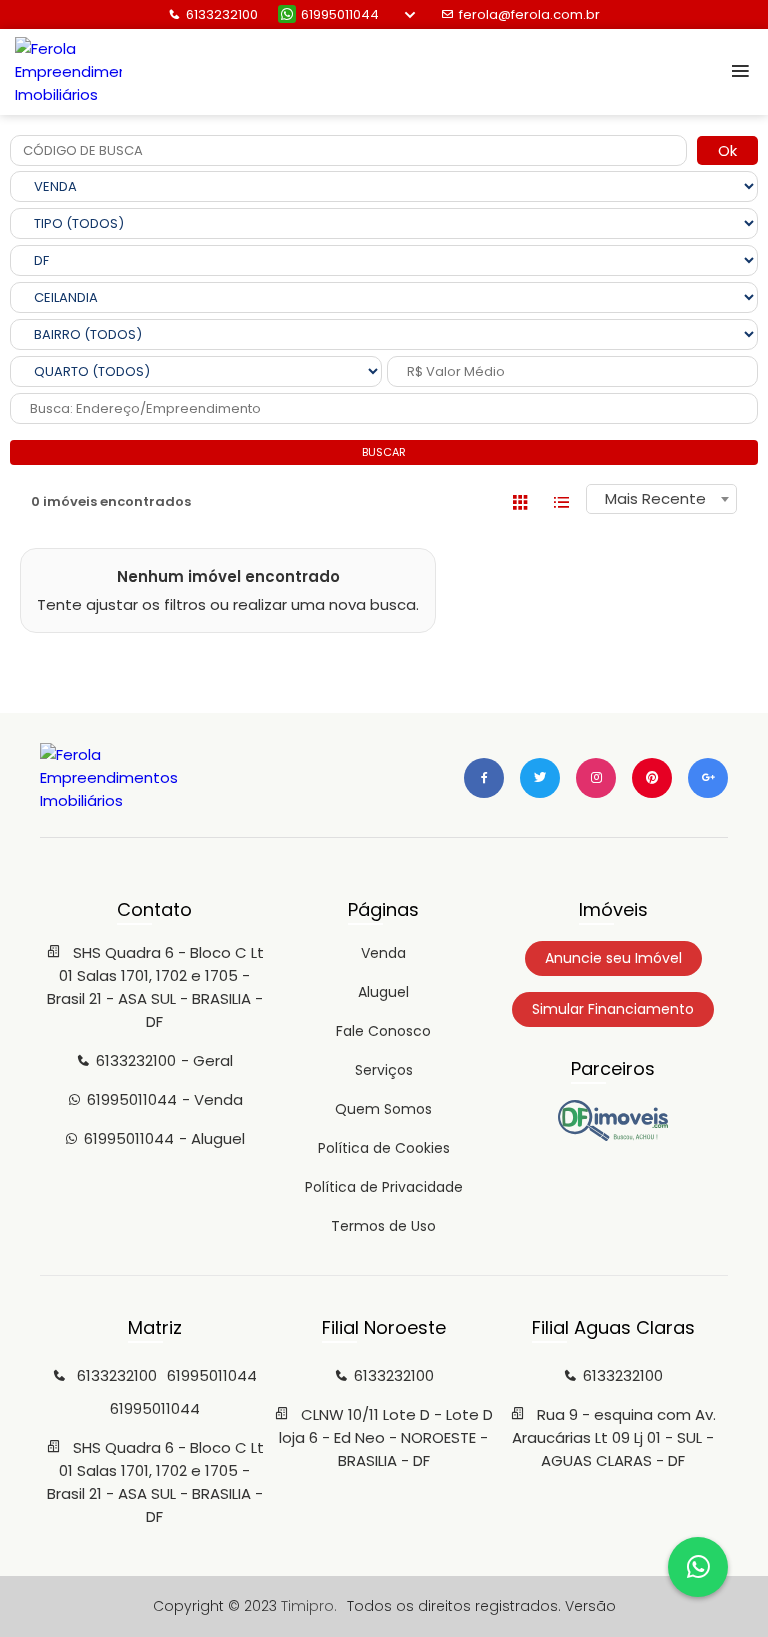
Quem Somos (383, 1109)
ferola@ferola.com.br (529, 14)
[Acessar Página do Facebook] (484, 778)
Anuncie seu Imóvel (613, 958)
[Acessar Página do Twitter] (540, 778)
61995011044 (340, 14)
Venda (383, 953)
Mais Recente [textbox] (655, 498)
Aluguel (383, 992)
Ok (727, 150)
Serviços (384, 1070)
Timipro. (309, 1606)
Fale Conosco (383, 1031)
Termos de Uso (383, 1226)
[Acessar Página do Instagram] (596, 778)
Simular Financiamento (613, 1009)
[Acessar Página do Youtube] (652, 778)
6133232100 (222, 14)
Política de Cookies (384, 1148)
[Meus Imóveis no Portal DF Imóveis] (613, 1136)
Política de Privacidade (384, 1187)
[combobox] (661, 499)
